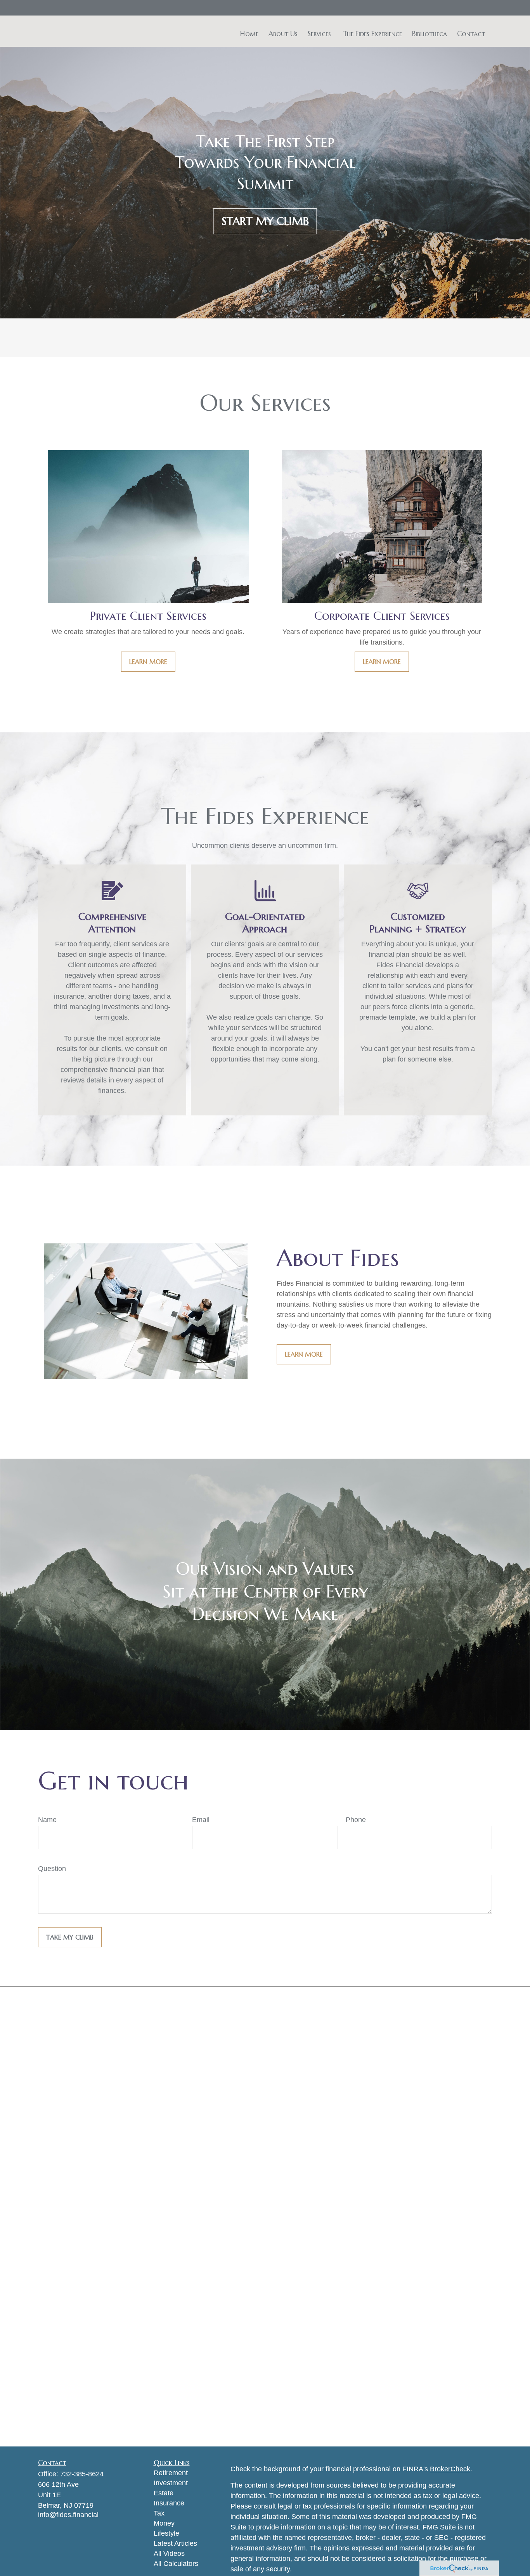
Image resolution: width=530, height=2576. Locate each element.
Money (164, 2523)
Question (52, 1869)
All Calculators (176, 2564)
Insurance (169, 2503)
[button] (249, 33)
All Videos (169, 2554)
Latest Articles (175, 2543)
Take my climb (70, 1937)
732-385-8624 (82, 2474)
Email (201, 1820)
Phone (356, 1820)
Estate (164, 2493)
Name (47, 1820)
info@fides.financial (68, 2515)
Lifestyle (166, 2533)
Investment (171, 2483)
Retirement (171, 2473)
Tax (159, 2513)
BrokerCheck (450, 2469)
